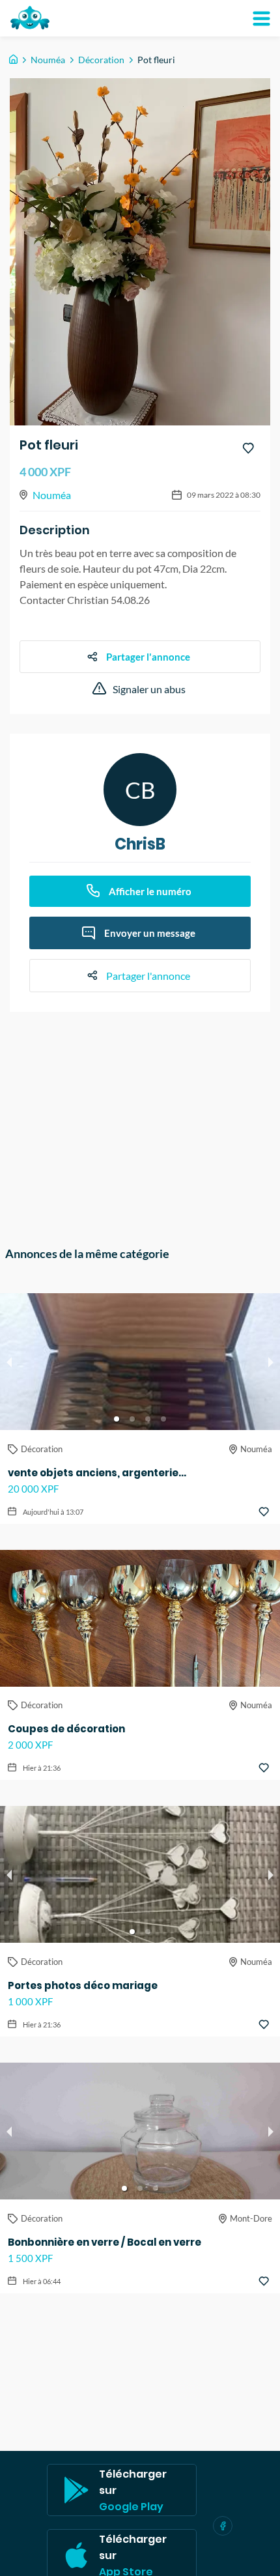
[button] (117, 1419)
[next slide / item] (271, 1362)
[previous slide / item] (9, 1362)
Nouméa (48, 60)
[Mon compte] (261, 18)
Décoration (101, 60)
